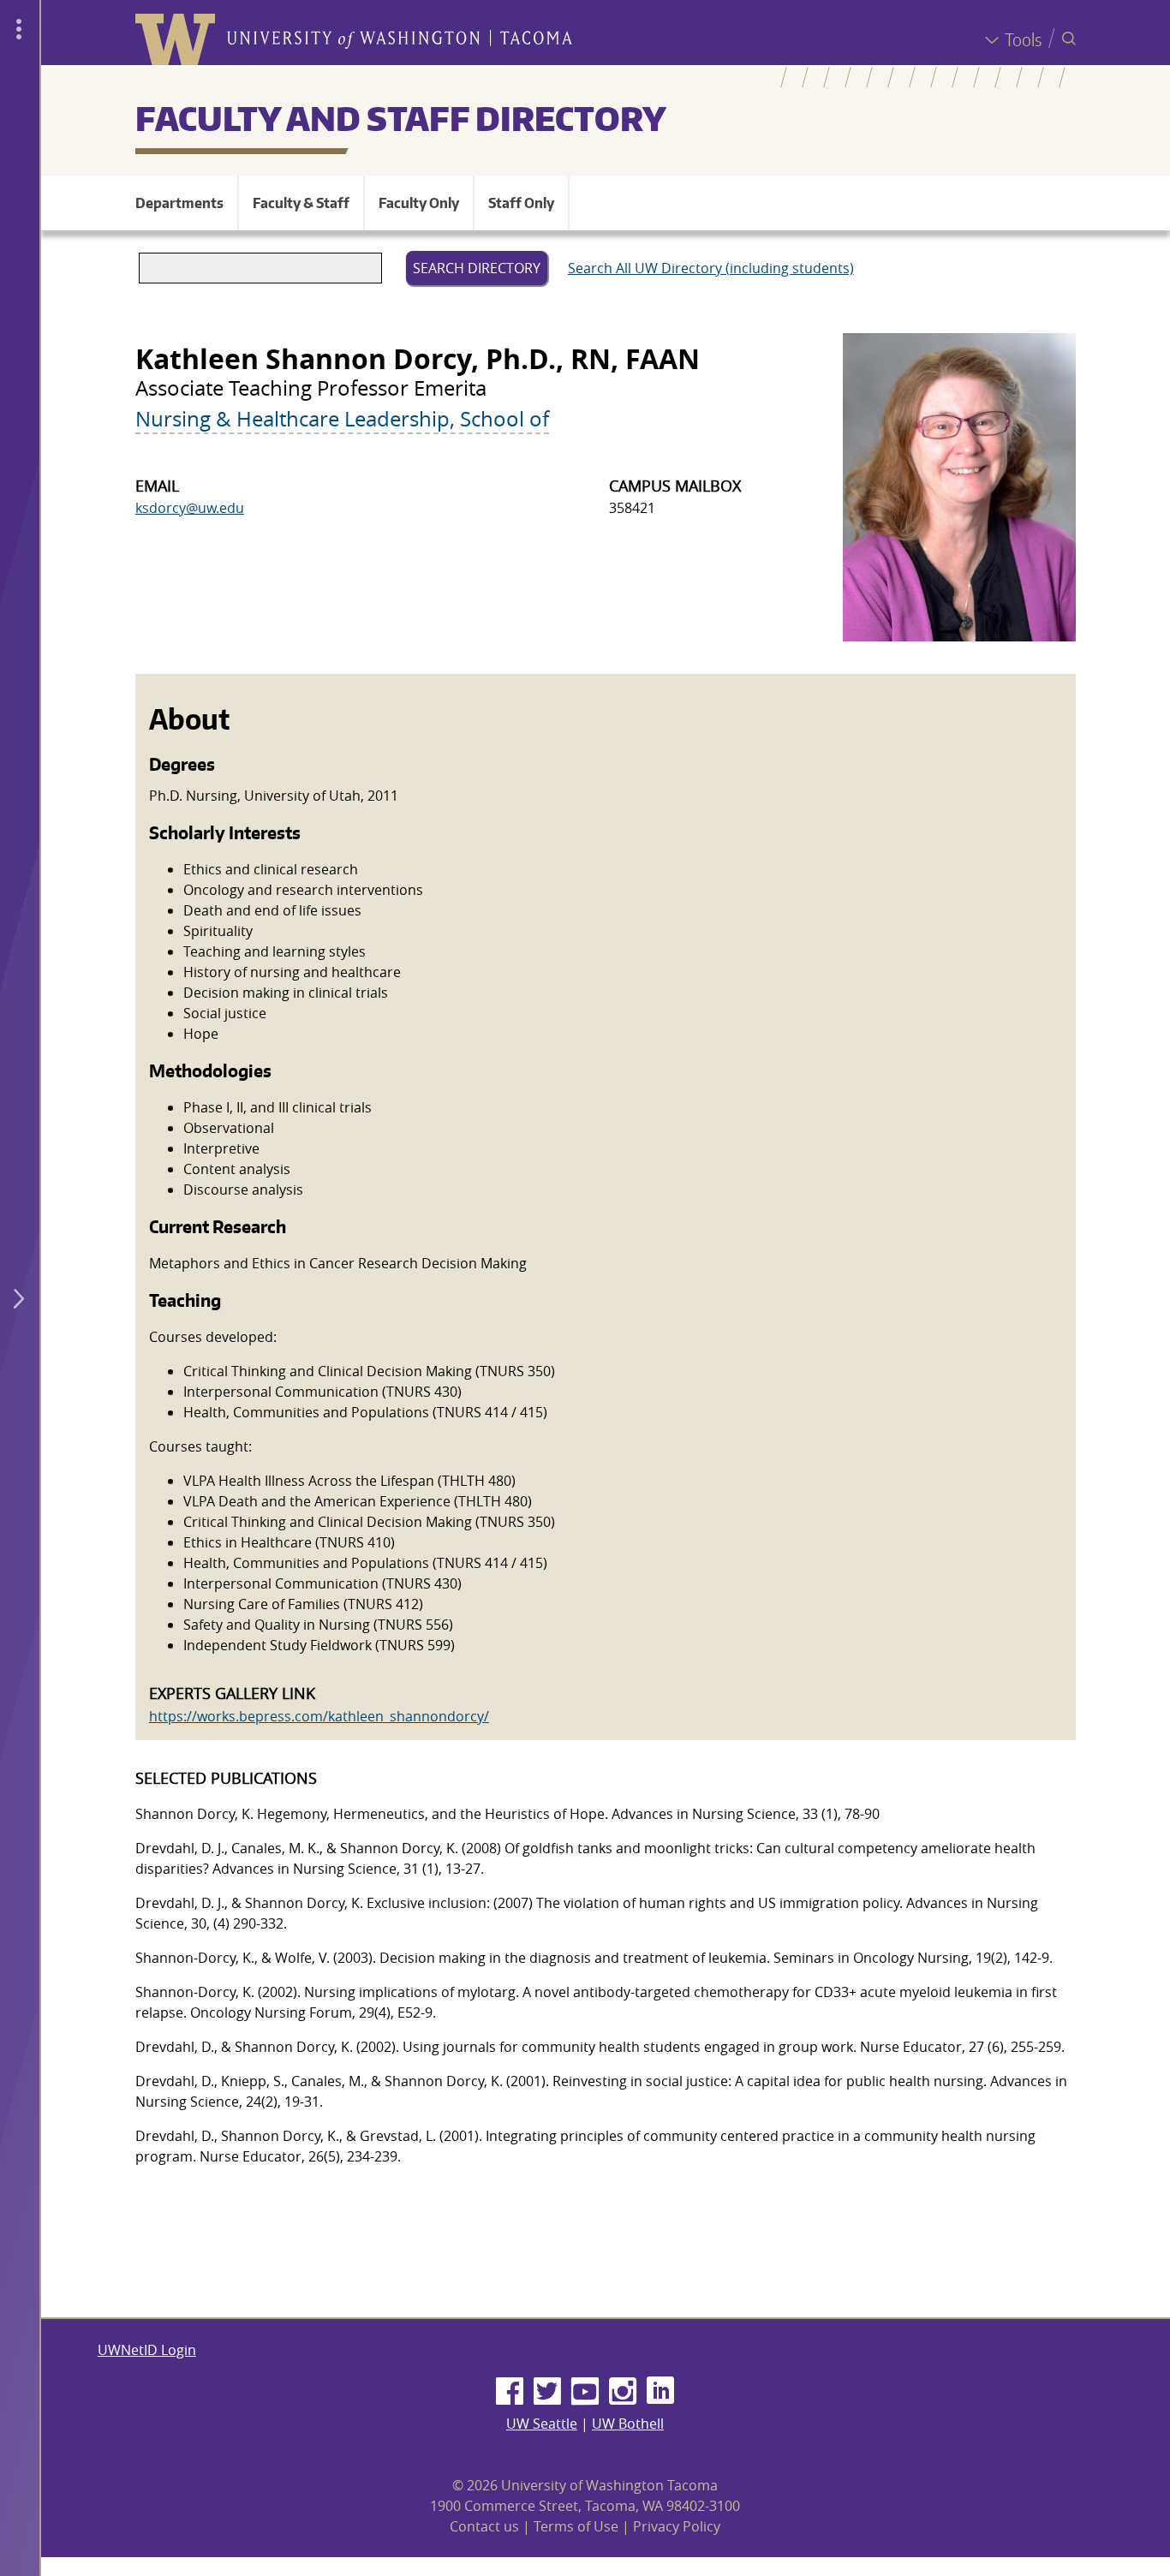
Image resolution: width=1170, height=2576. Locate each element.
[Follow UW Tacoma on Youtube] (585, 2392)
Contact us (484, 2526)
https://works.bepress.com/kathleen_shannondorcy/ (319, 1716)
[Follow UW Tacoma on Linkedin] (660, 2392)
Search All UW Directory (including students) (711, 268)
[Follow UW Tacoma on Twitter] (547, 2392)
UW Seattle (542, 2424)
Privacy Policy (677, 2526)
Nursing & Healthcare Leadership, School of (342, 419)
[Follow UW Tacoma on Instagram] (623, 2392)
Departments (179, 203)
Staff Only (521, 203)
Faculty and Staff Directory (401, 118)
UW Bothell (628, 2424)
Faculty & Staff (301, 203)
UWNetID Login (147, 2350)
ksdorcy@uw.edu (190, 508)
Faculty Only (419, 203)
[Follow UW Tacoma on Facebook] (510, 2392)
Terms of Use (576, 2526)
